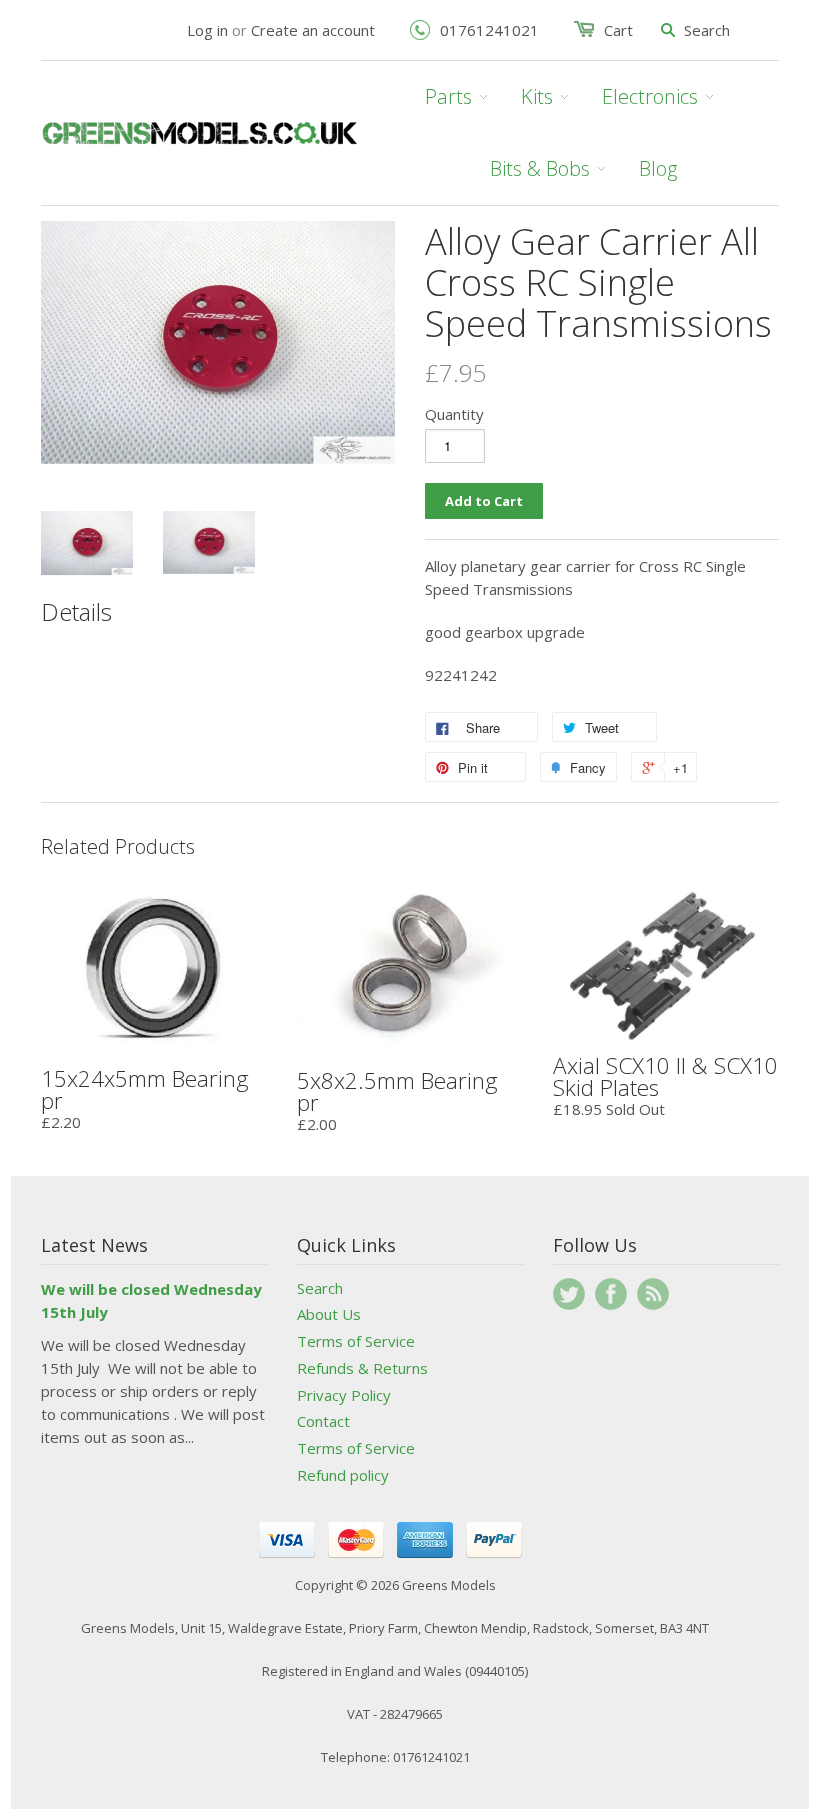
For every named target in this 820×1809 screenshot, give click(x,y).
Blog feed (653, 1294)
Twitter (569, 1294)
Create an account (313, 30)
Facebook (611, 1294)
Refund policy (343, 1475)
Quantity (454, 414)
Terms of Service (356, 1341)
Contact (323, 1421)
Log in (207, 30)
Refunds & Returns (362, 1368)
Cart (618, 30)
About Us (329, 1314)
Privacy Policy (344, 1395)
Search (320, 1288)
